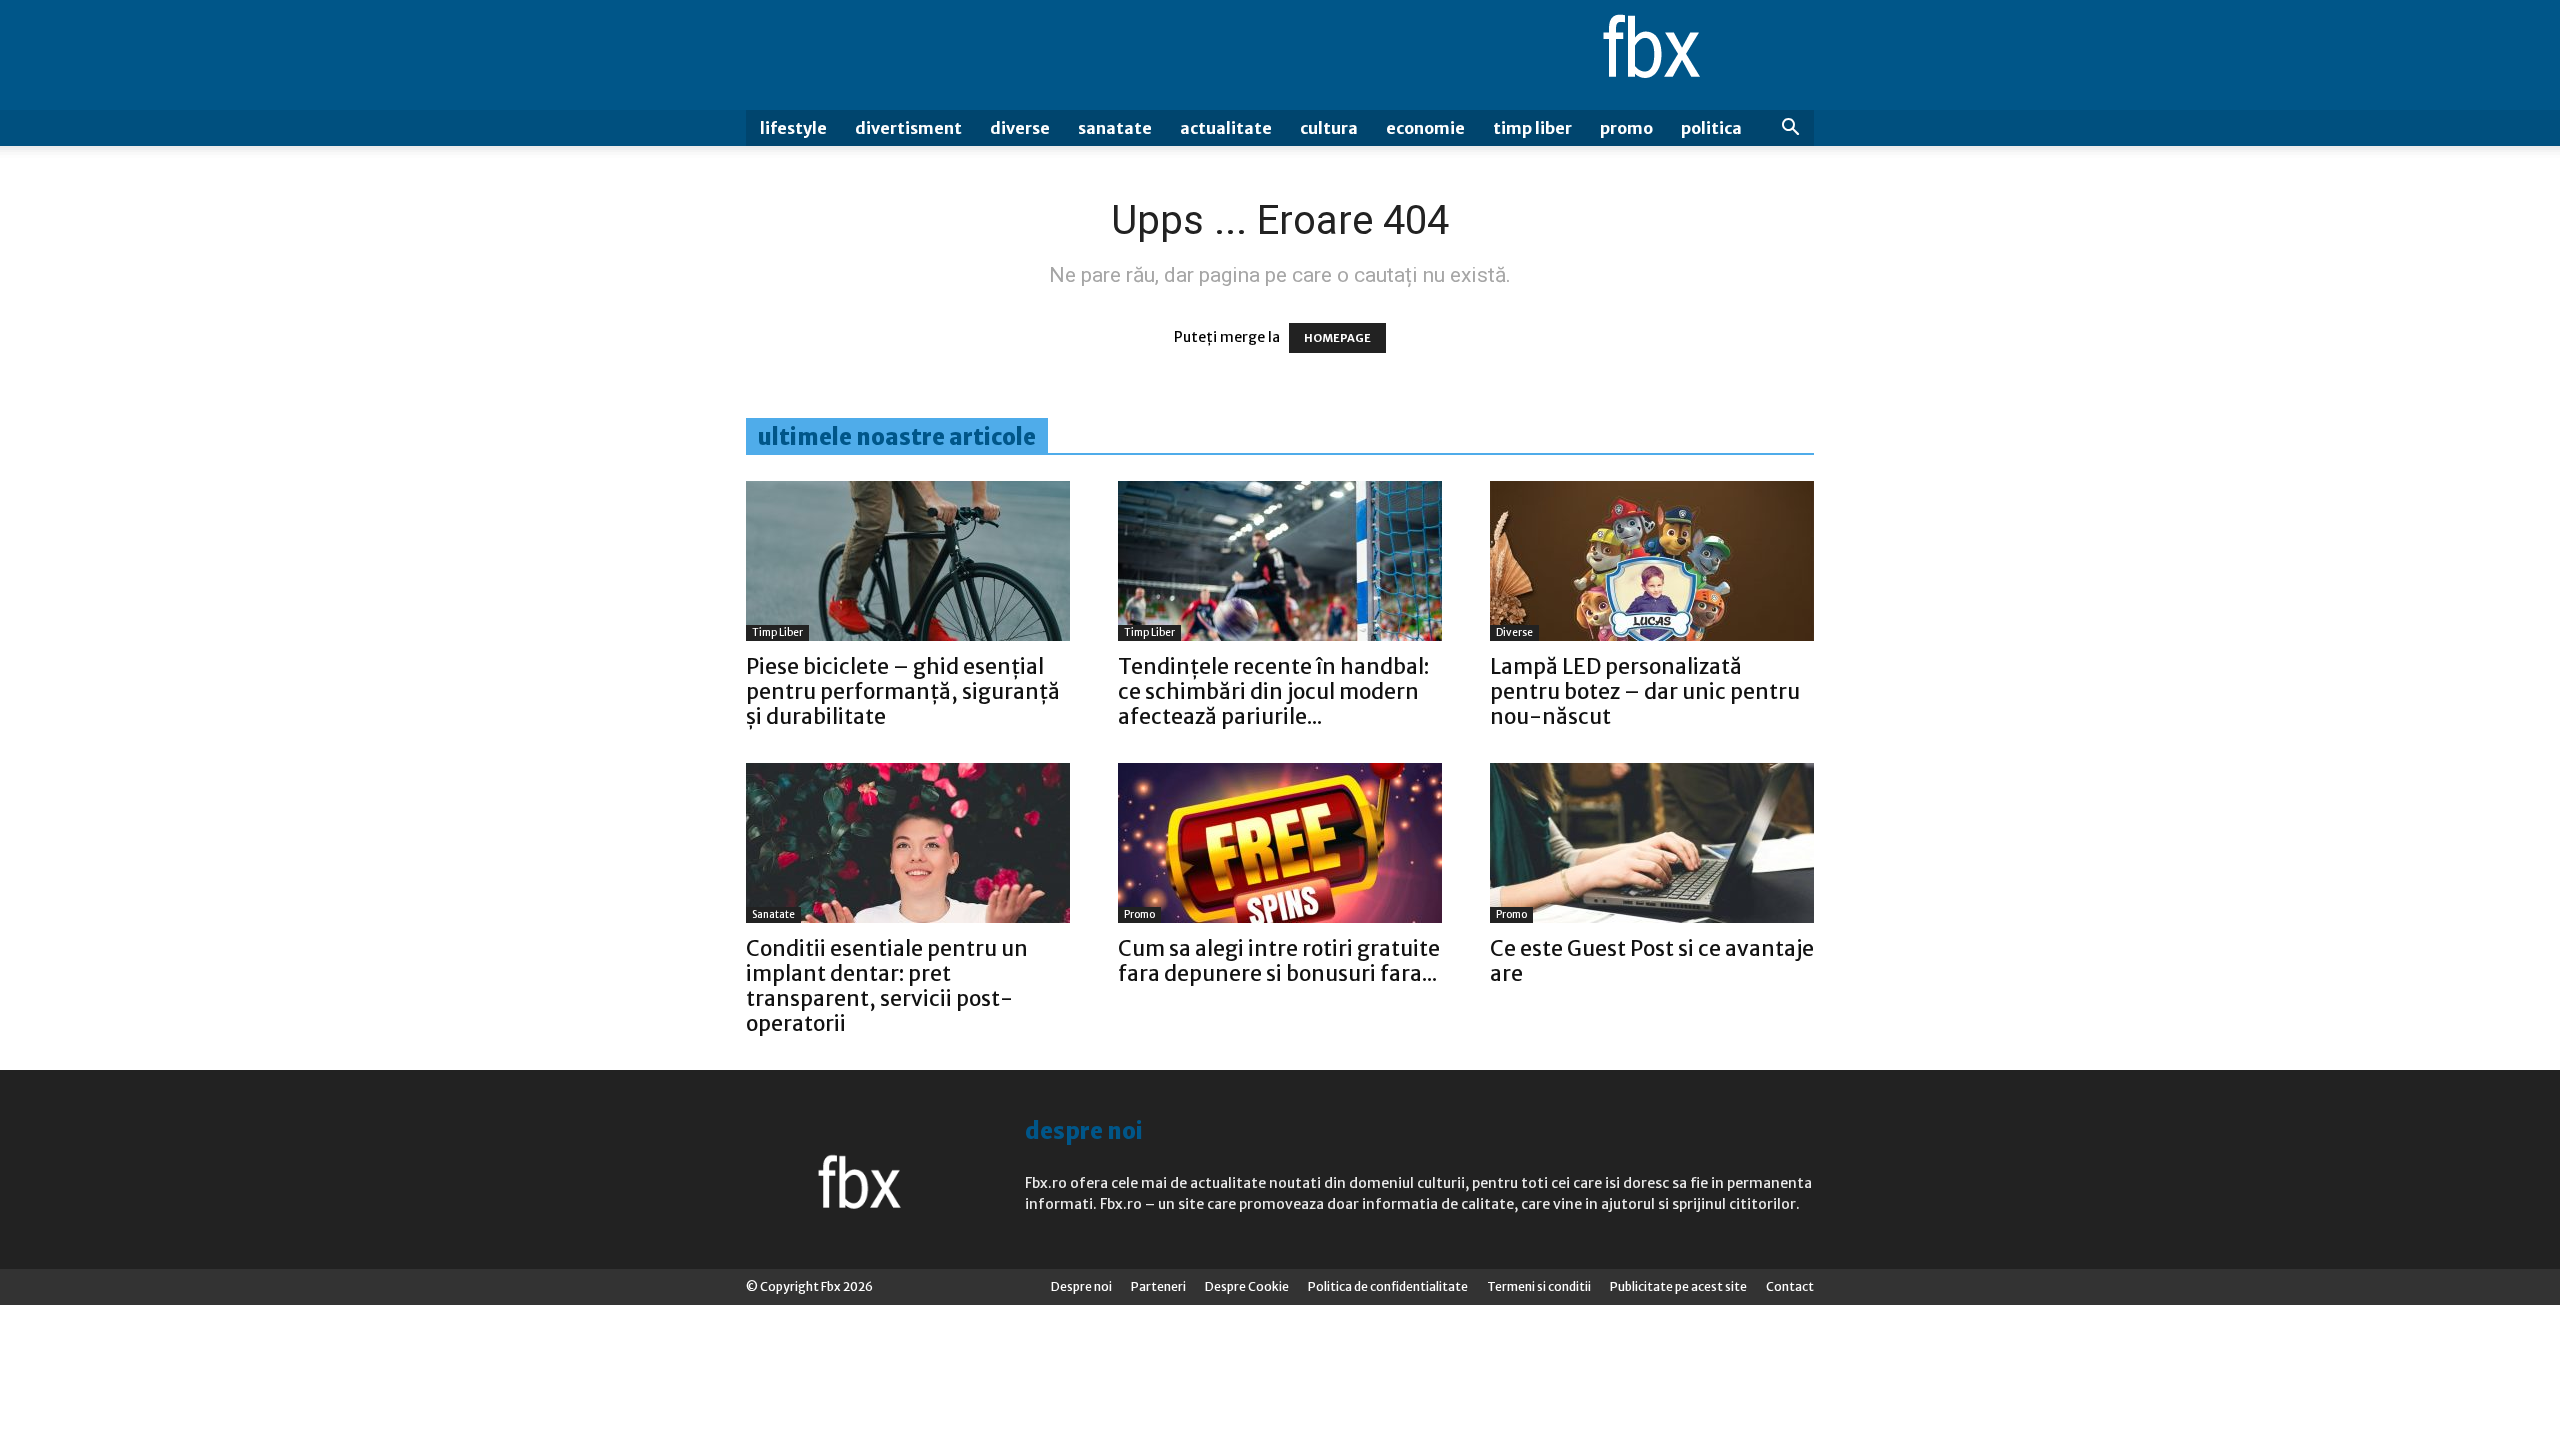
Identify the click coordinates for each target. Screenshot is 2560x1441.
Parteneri (1158, 1286)
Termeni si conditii (1539, 1286)
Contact (1790, 1286)
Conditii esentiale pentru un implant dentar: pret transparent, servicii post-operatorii (887, 986)
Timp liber (1532, 128)
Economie (1425, 128)
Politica (1711, 128)
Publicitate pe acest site (1678, 1286)
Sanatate (1115, 128)
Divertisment (908, 128)
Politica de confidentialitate (1388, 1286)
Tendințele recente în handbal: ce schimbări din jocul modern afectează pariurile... (1273, 691)
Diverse (1020, 128)
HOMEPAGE (1337, 338)
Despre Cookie (1247, 1286)
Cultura (1329, 128)
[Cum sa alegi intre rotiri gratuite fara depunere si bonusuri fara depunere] (1280, 843)
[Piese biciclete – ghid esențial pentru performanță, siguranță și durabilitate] (908, 561)
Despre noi (1081, 1286)
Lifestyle (793, 128)
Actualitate (1226, 128)
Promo (1626, 128)
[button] (1790, 129)
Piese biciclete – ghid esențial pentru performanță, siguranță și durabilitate (903, 691)
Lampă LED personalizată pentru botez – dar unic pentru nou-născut (1645, 691)
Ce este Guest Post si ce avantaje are (1652, 961)
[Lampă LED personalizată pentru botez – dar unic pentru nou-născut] (1652, 561)
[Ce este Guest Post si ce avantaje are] (1652, 843)
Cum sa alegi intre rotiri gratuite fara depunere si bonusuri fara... (1279, 961)
